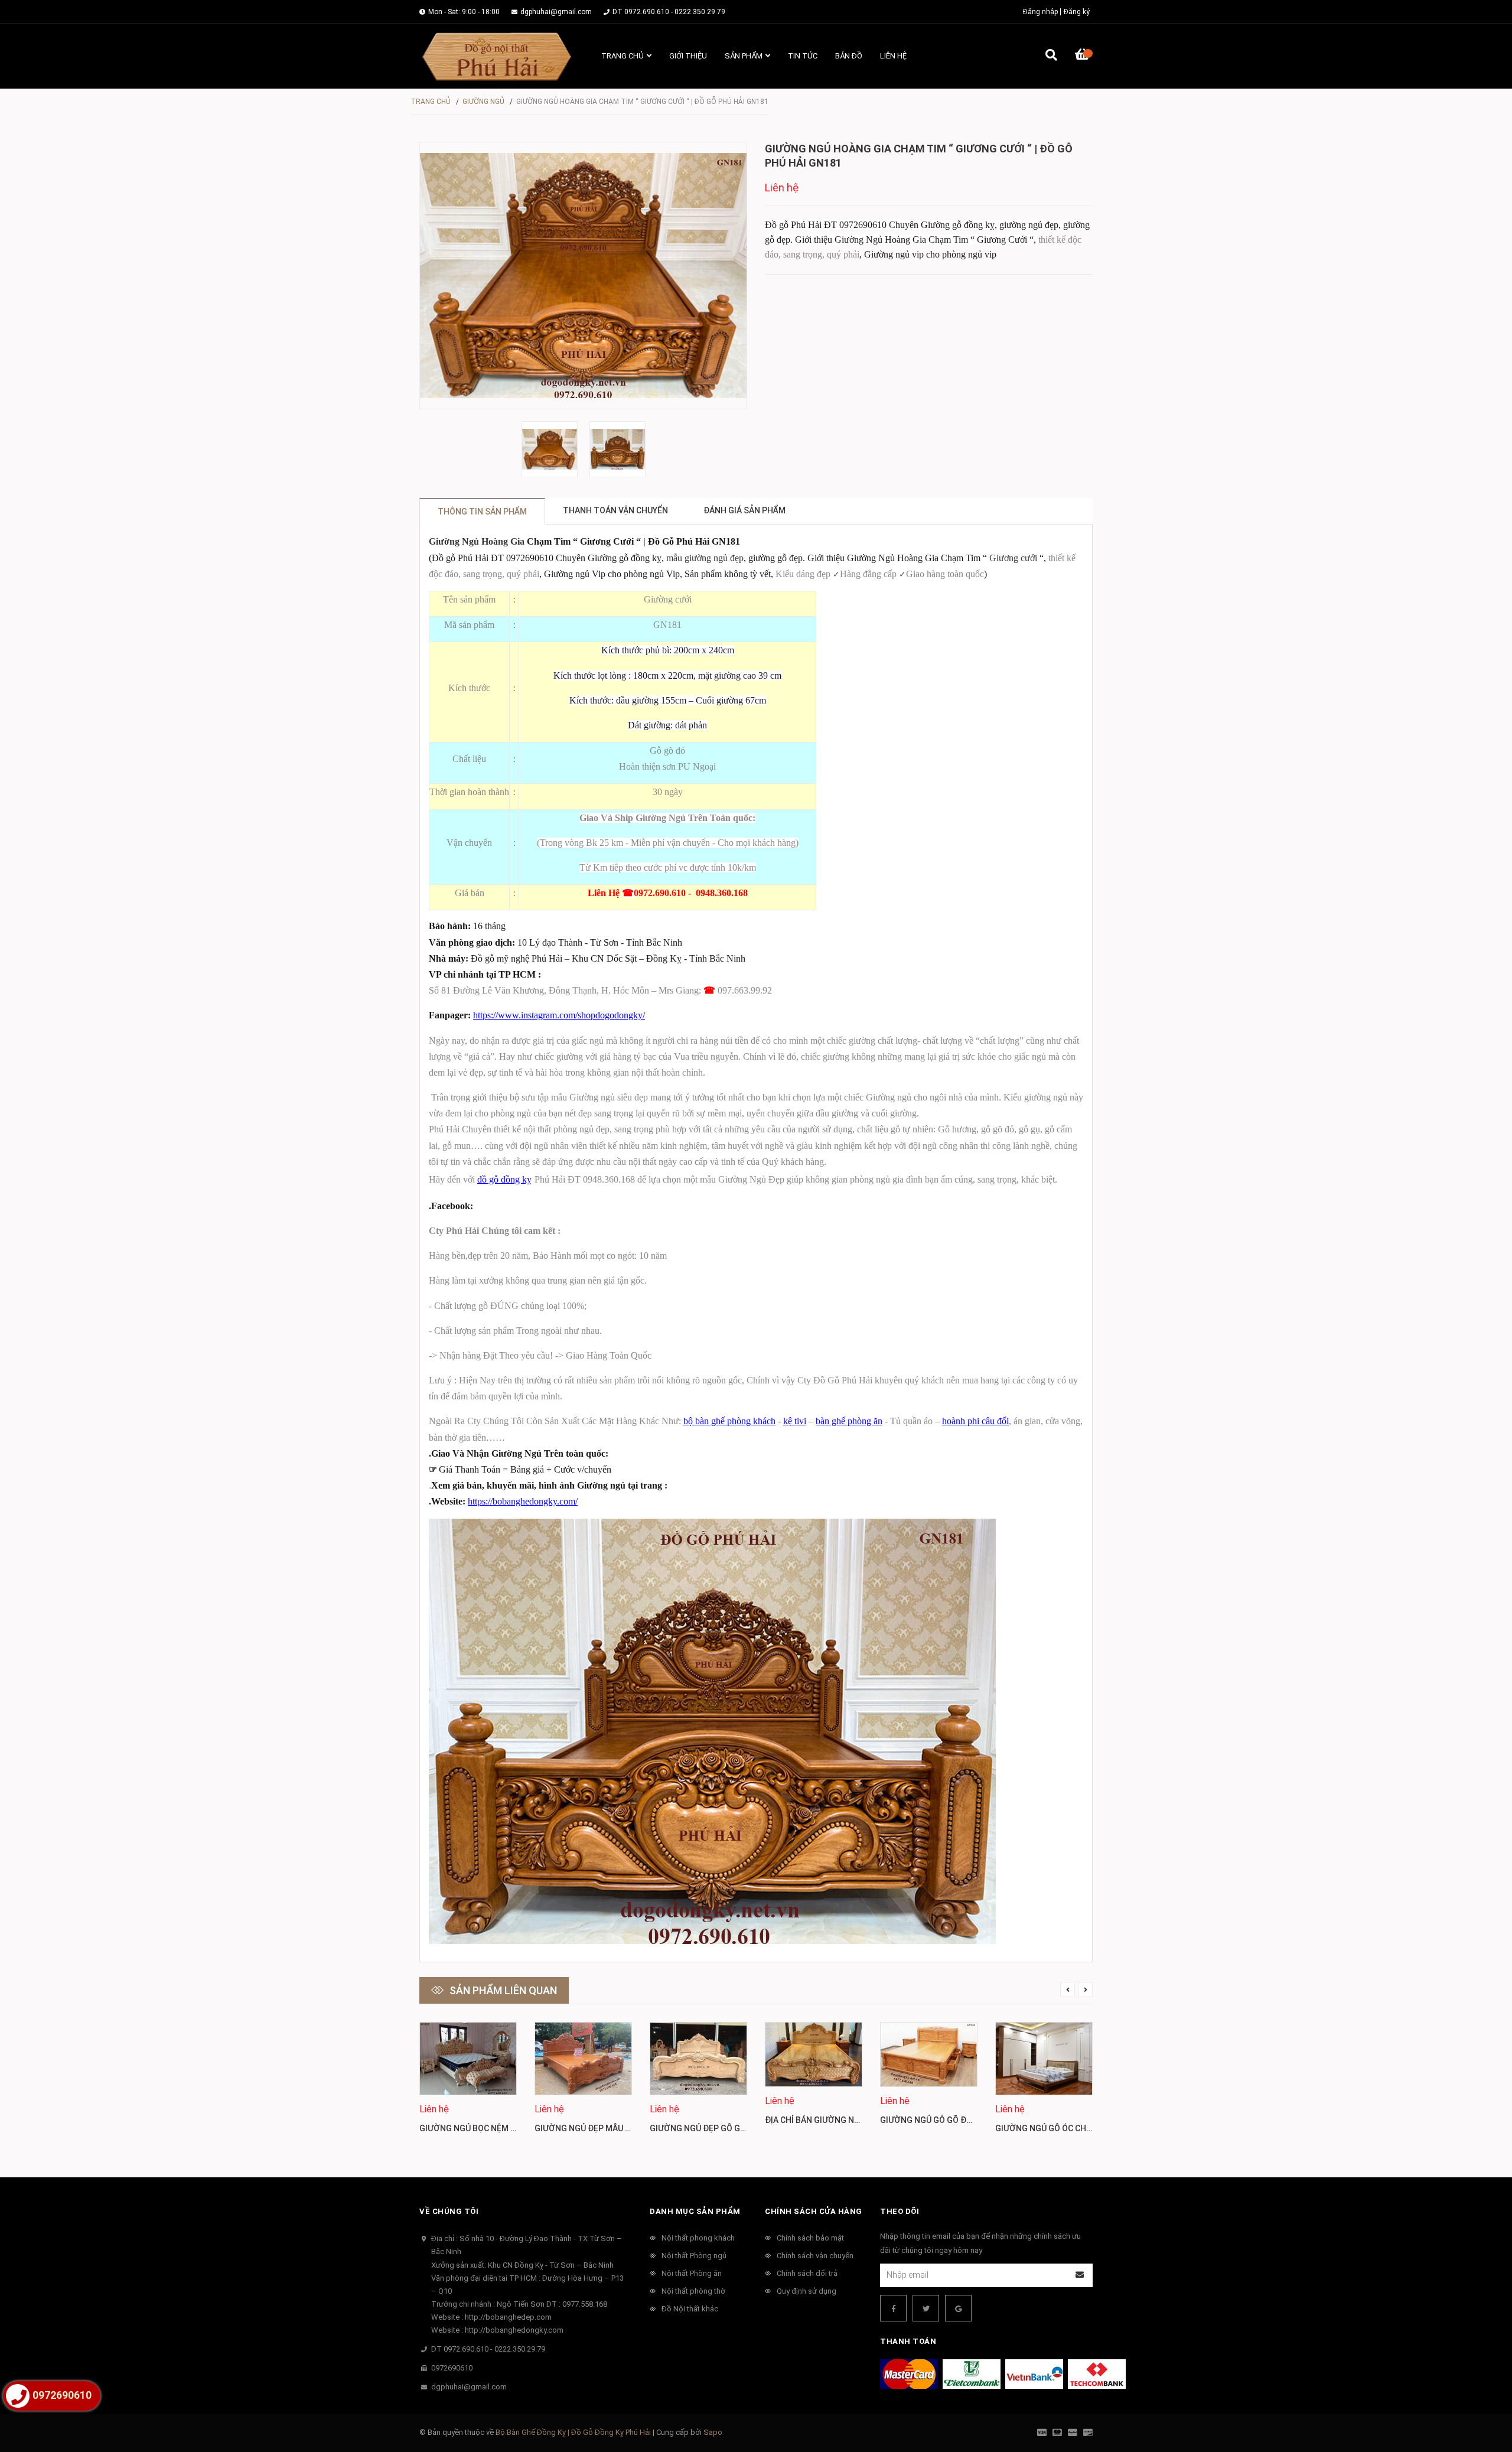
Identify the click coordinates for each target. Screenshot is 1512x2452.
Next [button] (1085, 1989)
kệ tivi (795, 1421)
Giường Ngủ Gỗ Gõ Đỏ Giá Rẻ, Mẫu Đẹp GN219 (973, 2120)
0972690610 (452, 2368)
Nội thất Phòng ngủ (694, 2256)
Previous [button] (1068, 1989)
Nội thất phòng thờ (693, 2291)
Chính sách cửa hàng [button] (814, 2211)
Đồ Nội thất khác (690, 2309)
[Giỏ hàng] (1084, 56)
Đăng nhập (1040, 12)
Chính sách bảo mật (810, 2238)
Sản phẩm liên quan (503, 1990)
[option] (550, 449)
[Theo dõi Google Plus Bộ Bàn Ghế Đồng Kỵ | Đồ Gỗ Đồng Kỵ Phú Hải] (958, 2308)
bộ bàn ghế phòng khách (729, 1421)
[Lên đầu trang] (1480, 2394)
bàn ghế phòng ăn (849, 1421)
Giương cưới (1013, 558)
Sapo (713, 2432)
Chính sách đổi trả (807, 2273)
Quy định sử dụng (806, 2291)
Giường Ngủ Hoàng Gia (477, 541)
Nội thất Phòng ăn (692, 2273)
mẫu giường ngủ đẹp (705, 558)
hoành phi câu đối (975, 1421)
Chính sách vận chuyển (815, 2256)
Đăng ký (1077, 12)
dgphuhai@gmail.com (556, 12)
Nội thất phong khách (698, 2238)
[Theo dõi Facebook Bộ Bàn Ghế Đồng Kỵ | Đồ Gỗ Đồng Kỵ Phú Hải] (893, 2308)
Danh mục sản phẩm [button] (695, 2211)
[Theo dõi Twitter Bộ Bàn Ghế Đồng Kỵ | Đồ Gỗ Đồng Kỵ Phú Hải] (926, 2308)
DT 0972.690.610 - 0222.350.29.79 (669, 12)
